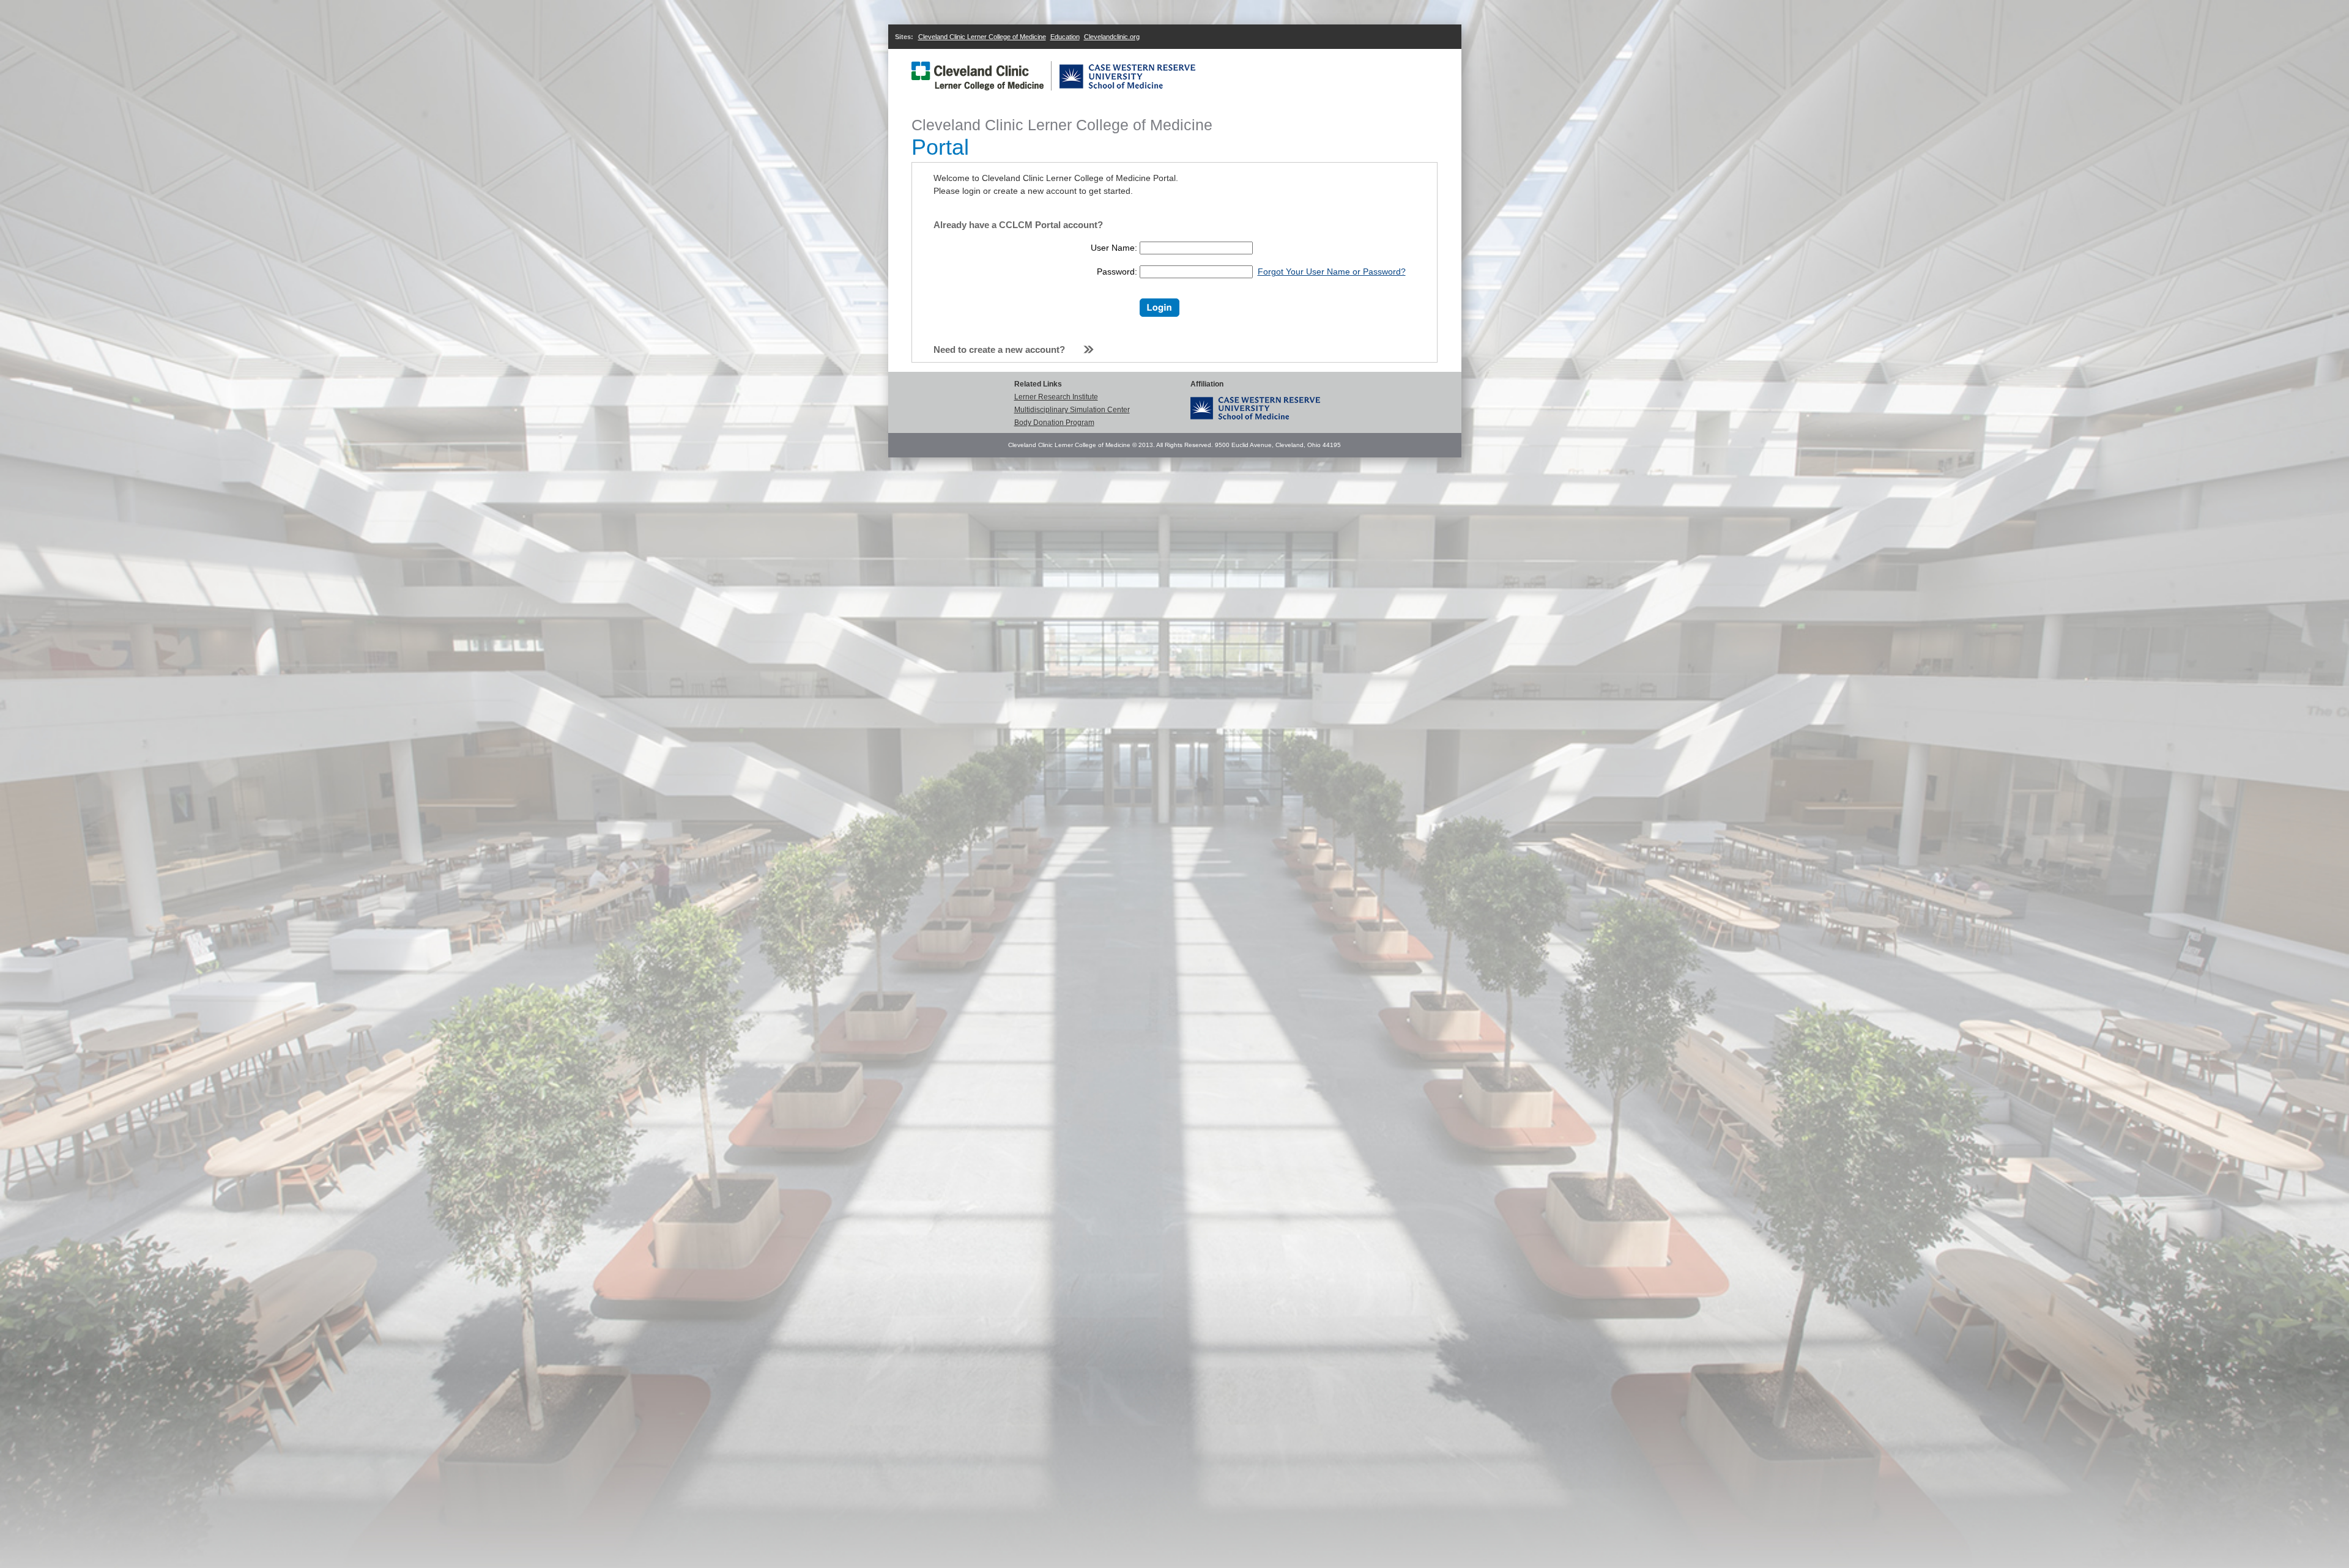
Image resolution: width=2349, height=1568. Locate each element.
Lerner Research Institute (1056, 397)
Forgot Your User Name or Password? (1332, 272)
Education (1065, 37)
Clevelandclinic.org (1112, 37)
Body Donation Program (1054, 423)
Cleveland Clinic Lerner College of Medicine (982, 37)
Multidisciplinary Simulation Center (1072, 410)
